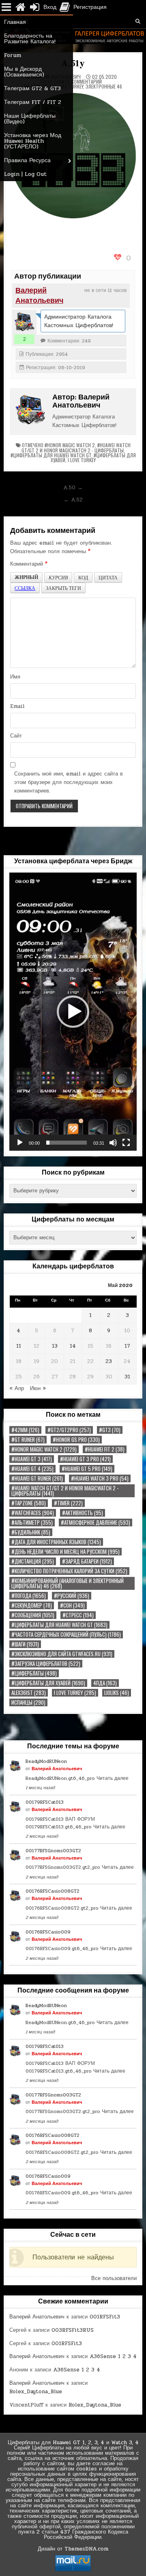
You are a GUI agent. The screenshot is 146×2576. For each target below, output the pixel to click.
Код (83, 577)
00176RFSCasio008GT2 (53, 1891)
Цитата (108, 577)
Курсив (58, 577)
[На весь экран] (126, 1143)
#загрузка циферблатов (46, 1664)
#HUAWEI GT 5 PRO (87, 1469)
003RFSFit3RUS (73, 2330)
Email (17, 706)
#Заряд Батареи (87, 1561)
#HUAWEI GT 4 (32, 1469)
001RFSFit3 (105, 2317)
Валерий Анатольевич (39, 296)
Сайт (16, 736)
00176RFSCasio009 (48, 1932)
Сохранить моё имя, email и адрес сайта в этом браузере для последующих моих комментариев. (69, 782)
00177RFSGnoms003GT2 (53, 1851)
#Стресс (78, 1615)
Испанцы (28, 1702)
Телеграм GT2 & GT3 (32, 88)
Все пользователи (114, 2278)
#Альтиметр (32, 1523)
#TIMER (68, 1503)
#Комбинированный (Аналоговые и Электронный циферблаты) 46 (68, 1583)
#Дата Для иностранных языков (56, 1542)
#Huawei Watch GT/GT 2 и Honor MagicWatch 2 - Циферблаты (76, 448)
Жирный (26, 577)
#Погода (29, 1596)
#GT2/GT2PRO (69, 1430)
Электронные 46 (104, 86)
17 (127, 1346)
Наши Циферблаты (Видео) (30, 119)
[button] (73, 1012)
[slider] (67, 1143)
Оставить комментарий (75, 82)
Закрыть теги (63, 588)
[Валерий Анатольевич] (24, 322)
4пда (105, 1683)
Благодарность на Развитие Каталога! (30, 39)
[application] (73, 1012)
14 (73, 1346)
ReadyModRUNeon (46, 1761)
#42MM (25, 1430)
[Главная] (20, 7)
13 (55, 1346)
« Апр (17, 1388)
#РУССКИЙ (72, 1596)
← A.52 (73, 500)
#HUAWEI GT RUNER (37, 1478)
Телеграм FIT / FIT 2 (33, 102)
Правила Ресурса (27, 160)
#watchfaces (33, 1513)
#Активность (83, 1513)
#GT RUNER (28, 1440)
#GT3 (110, 1430)
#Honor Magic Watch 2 (70, 445)
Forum (13, 55)
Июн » (38, 1388)
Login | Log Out (25, 174)
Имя (15, 677)
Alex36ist (29, 1693)
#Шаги (25, 1644)
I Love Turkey (82, 460)
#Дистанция (33, 1561)
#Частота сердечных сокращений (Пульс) (66, 1635)
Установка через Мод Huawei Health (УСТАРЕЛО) (33, 141)
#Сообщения (33, 1615)
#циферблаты (34, 1673)
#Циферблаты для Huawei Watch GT (51, 455)
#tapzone (29, 1503)
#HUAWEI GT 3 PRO (85, 1459)
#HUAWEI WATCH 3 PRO (100, 1478)
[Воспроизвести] (20, 1143)
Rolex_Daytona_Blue (36, 2392)
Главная (15, 22)
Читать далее (113, 1778)
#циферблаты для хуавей (48, 1683)
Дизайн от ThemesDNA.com (73, 2549)
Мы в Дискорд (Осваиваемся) (24, 72)
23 (109, 1361)
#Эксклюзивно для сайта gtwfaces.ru (62, 1654)
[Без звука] (113, 1143)
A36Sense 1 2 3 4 (113, 2356)
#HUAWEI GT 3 (32, 1459)
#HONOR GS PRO (76, 1440)
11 (19, 1346)
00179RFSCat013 (45, 1802)
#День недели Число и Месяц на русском (65, 1552)
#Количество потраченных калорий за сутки (69, 1571)
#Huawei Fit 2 (105, 1449)
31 (127, 1377)
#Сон (72, 1605)
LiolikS (117, 1693)
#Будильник (31, 1532)
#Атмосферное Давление (96, 1523)
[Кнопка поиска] (138, 21)
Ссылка (25, 588)
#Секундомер (32, 1605)
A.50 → (73, 488)
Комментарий (29, 564)
